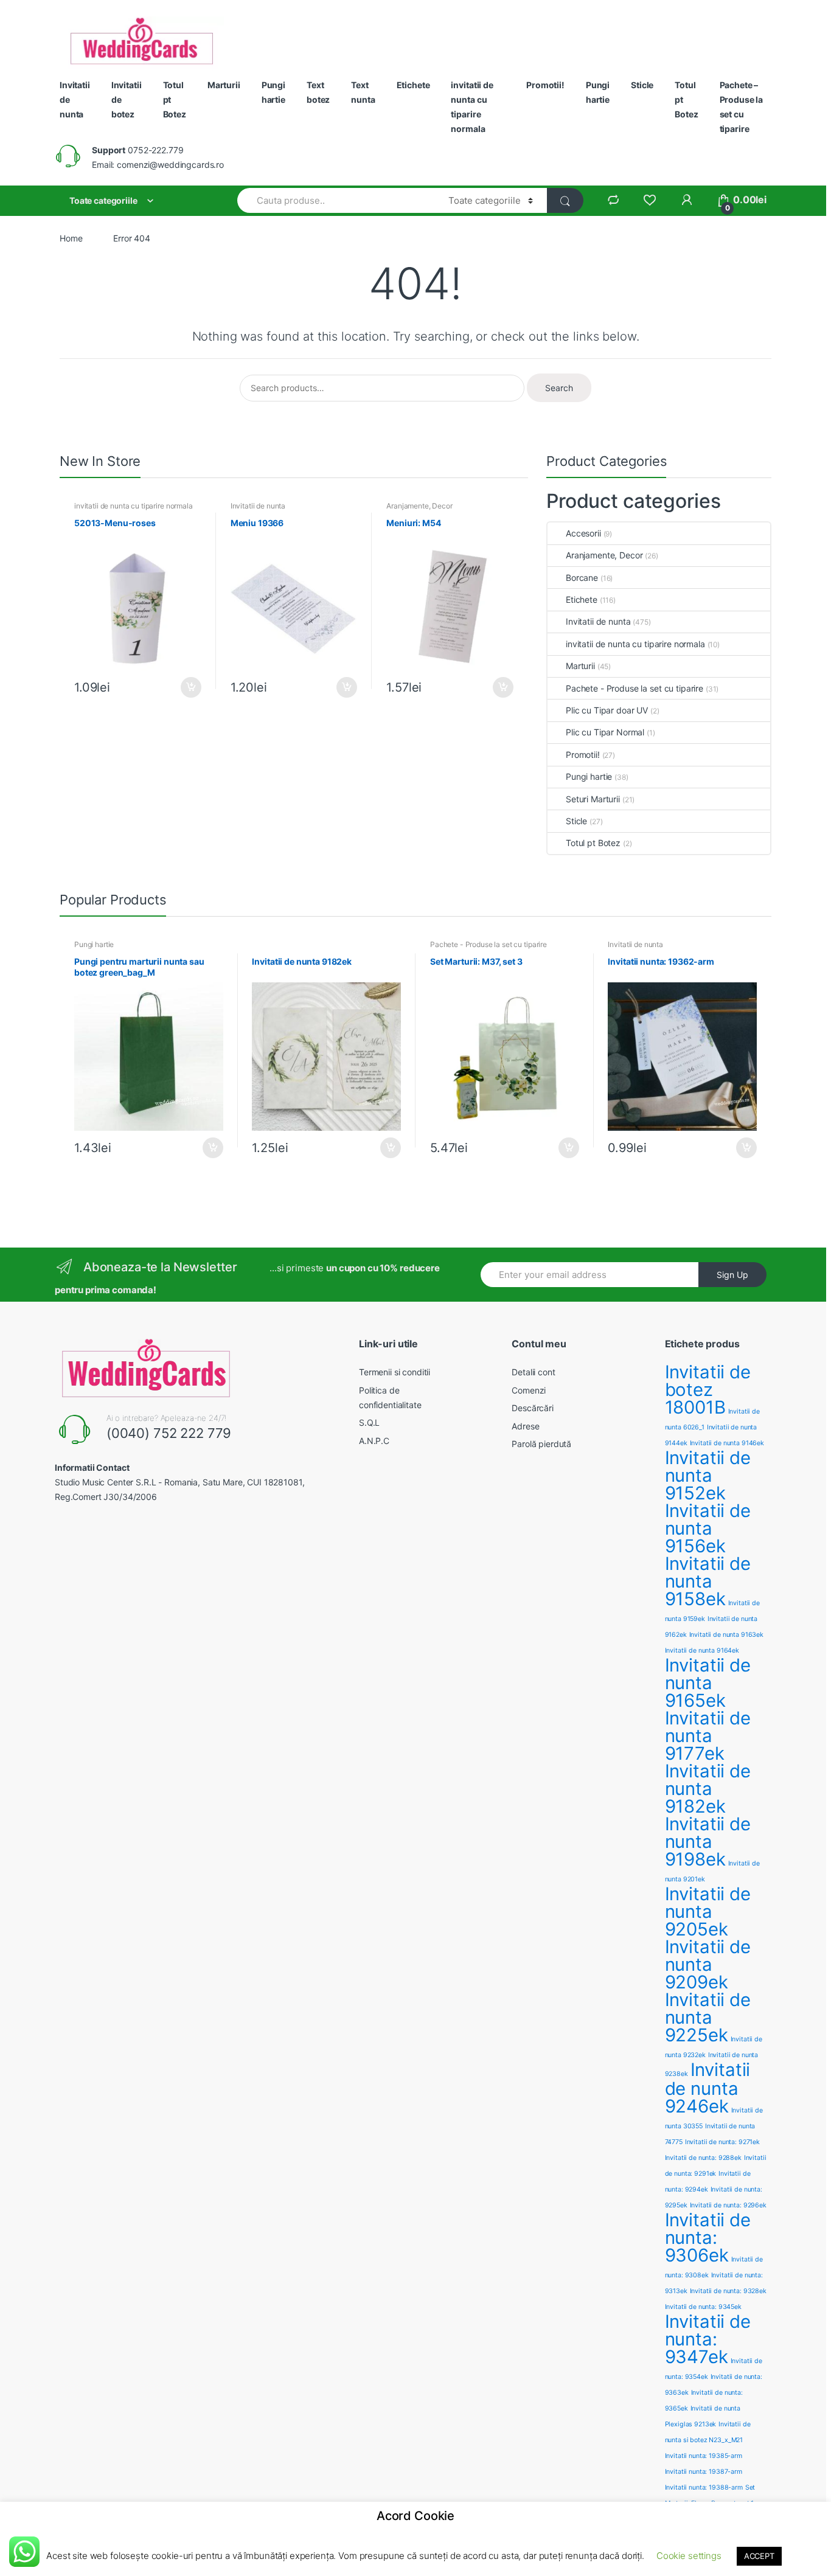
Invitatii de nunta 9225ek (708, 2017)
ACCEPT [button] (759, 2556)
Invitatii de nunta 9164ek (702, 1651)
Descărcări (533, 1408)
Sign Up (732, 1275)
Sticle (642, 85)
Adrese (525, 1426)
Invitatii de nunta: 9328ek (728, 2291)
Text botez (318, 92)
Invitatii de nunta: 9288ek (703, 2158)
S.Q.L (369, 1422)
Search (559, 388)
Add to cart (190, 687)
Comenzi (529, 1390)
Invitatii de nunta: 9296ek (728, 2205)
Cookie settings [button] (689, 2556)
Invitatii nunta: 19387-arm (704, 2472)
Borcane (582, 578)
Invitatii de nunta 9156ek (708, 1528)
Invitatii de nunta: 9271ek (722, 2142)
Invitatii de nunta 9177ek (708, 1736)
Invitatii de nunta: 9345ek (703, 2307)
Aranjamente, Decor (419, 506)
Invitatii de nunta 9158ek (708, 1581)
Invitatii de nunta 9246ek (708, 2088)
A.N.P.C (374, 1441)
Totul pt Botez (175, 99)
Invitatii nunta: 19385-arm (704, 2456)
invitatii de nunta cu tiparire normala (472, 107)
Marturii (224, 85)
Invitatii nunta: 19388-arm (704, 2487)
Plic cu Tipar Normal (605, 732)
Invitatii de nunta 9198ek (708, 1842)
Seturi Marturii (593, 799)
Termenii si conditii (395, 1372)
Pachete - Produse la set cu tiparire (635, 688)
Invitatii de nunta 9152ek (708, 1475)
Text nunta (363, 92)
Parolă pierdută (541, 1444)
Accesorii (583, 533)
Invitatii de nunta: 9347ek (708, 2339)
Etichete (413, 85)
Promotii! (545, 85)
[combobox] (336, 200)
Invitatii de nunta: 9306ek (708, 2238)
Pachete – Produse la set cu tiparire (742, 107)
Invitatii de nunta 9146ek (727, 1443)
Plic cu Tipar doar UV (607, 710)
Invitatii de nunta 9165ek (708, 1683)
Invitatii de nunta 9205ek (708, 1911)
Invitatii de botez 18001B (708, 1390)
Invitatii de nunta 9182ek (708, 1789)
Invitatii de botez (127, 99)
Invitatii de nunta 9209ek (708, 1964)
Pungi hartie (273, 92)
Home (71, 238)
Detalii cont (533, 1372)
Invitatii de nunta (75, 99)
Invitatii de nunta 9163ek (727, 1635)
